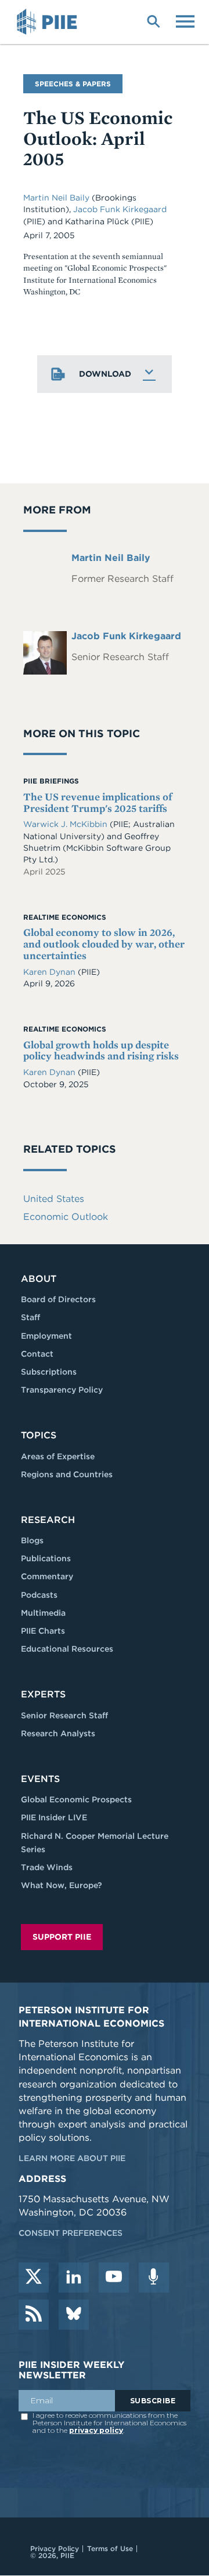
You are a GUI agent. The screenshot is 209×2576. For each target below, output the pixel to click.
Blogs (32, 1540)
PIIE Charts (43, 1631)
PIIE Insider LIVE (54, 1817)
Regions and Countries (67, 1474)
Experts (43, 1694)
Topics (39, 1435)
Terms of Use (110, 2548)
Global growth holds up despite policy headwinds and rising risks (101, 1050)
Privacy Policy (55, 2548)
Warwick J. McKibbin (66, 824)
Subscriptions (49, 1372)
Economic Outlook (66, 1217)
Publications (46, 1558)
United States (54, 1199)
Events (40, 1779)
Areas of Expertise (58, 1456)
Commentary (47, 1576)
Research (48, 1520)
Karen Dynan (51, 972)
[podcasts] (154, 2278)
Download (105, 374)
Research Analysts (58, 1733)
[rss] (34, 2315)
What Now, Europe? (62, 1885)
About (39, 1279)
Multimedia (43, 1613)
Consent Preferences (71, 2233)
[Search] (153, 20)
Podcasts (39, 1595)
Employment (46, 1336)
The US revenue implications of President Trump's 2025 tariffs (98, 802)
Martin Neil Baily (57, 198)
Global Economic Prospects (76, 1799)
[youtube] (114, 2278)
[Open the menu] (185, 20)
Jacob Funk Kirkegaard (120, 209)
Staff (30, 1317)
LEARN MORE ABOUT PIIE (72, 2158)
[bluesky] (74, 2315)
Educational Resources (67, 1649)
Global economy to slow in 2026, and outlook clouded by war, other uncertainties (104, 944)
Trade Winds (47, 1867)
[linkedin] (74, 2278)
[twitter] (34, 2278)
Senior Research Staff (64, 1715)
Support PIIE (62, 1937)
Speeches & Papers (73, 84)
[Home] (49, 22)
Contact (37, 1354)
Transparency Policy (62, 1390)
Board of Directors (58, 1299)
